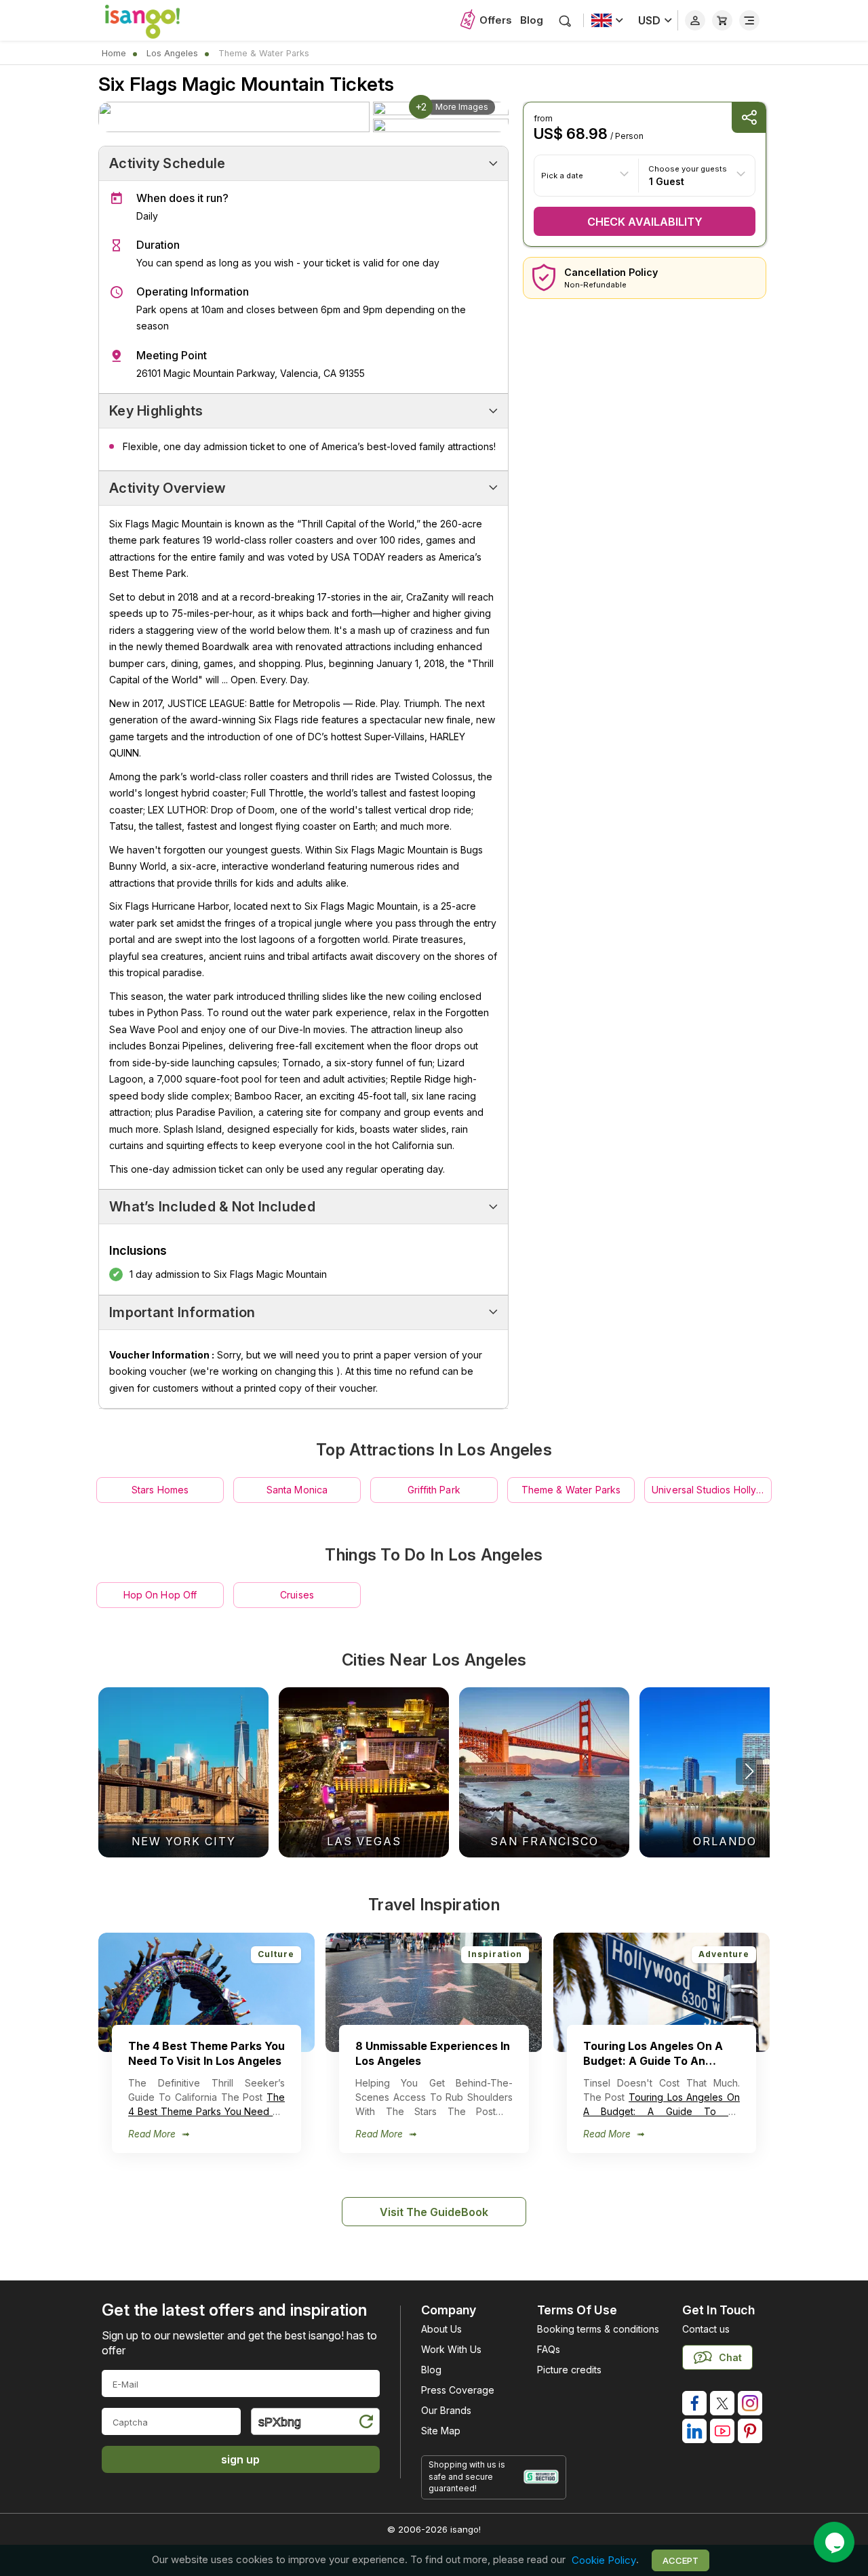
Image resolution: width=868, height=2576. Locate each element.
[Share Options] (749, 118)
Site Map (441, 2431)
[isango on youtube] (722, 2431)
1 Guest (667, 181)
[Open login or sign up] (695, 20)
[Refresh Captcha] (366, 2424)
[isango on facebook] (694, 2403)
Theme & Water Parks (571, 1490)
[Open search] (565, 21)
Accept (680, 2560)
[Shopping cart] (722, 20)
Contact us (706, 2329)
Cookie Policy (604, 2560)
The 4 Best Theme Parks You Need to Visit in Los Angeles (206, 2111)
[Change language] (607, 20)
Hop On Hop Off (160, 1595)
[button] (749, 1771)
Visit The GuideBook (434, 2212)
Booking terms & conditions (598, 2329)
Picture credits (569, 2370)
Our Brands (446, 2410)
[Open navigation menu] (749, 20)
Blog (532, 20)
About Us (441, 2329)
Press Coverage (458, 2390)
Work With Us (451, 2349)
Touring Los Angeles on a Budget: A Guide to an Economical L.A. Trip (662, 2111)
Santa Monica (297, 1490)
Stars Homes (160, 1490)
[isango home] (156, 20)
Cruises (297, 1595)
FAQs (549, 2349)
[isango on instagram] (750, 2403)
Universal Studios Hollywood (712, 1490)
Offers (496, 20)
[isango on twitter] (722, 2403)
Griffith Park (434, 1490)
